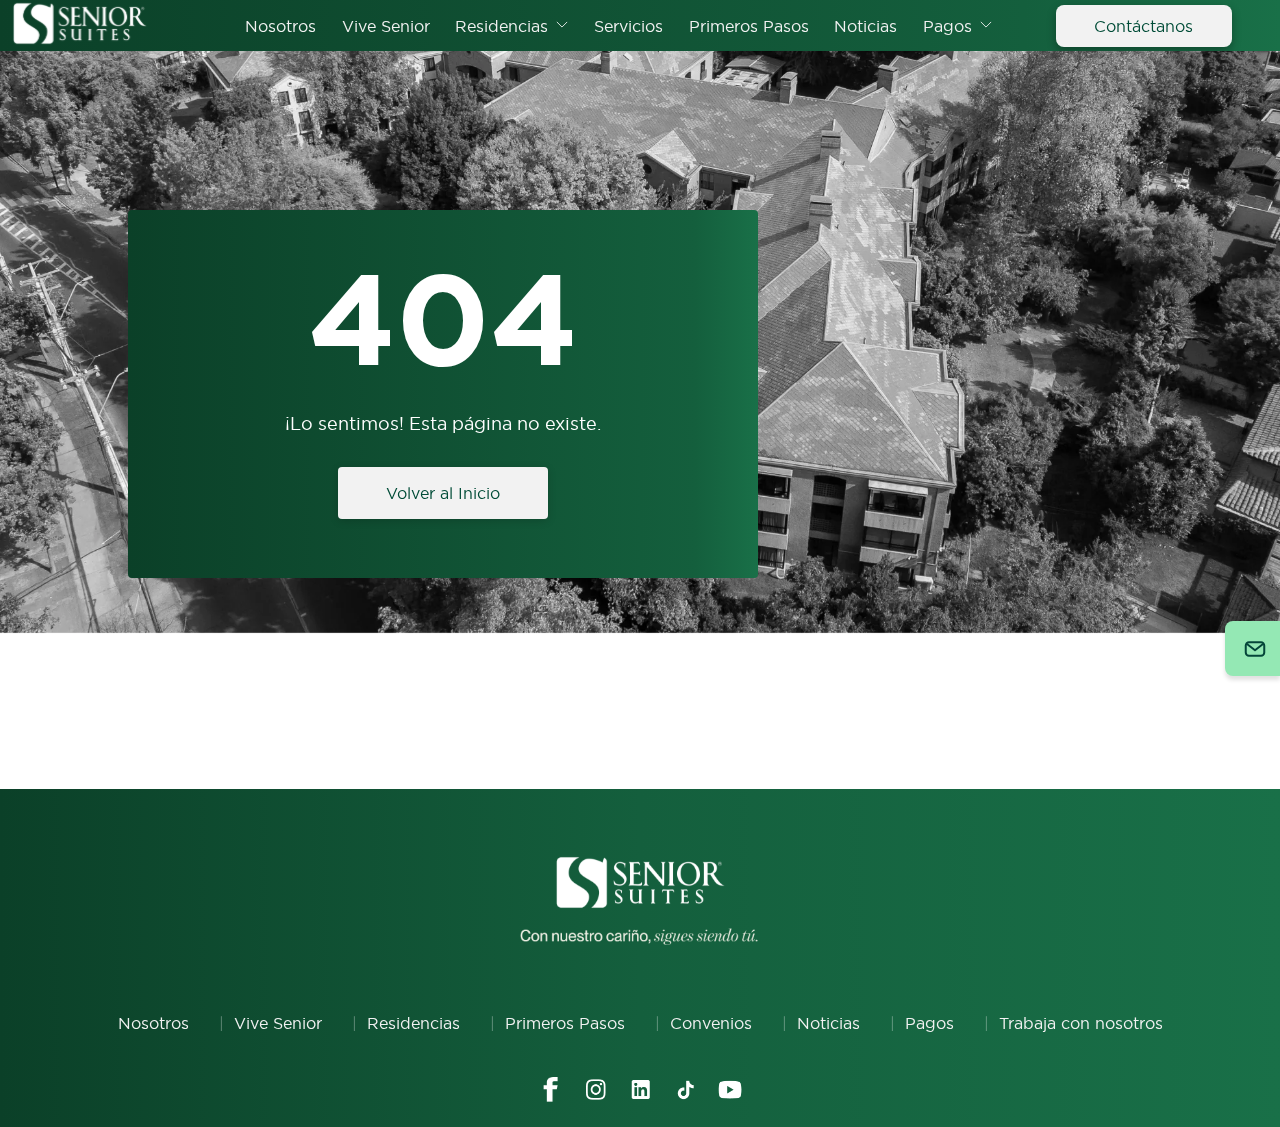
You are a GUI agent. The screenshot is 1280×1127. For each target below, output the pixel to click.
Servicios (628, 26)
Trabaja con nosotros (1081, 1023)
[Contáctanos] (1252, 648)
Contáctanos (1143, 26)
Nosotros (280, 26)
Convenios (711, 1023)
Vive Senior (386, 26)
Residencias (501, 26)
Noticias (865, 26)
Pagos (947, 26)
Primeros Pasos (749, 26)
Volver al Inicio (443, 493)
